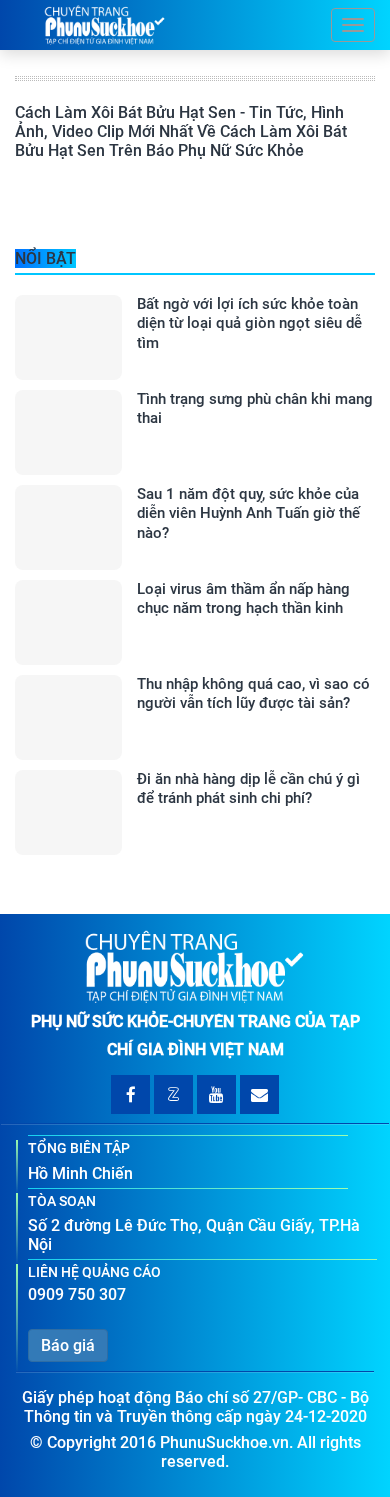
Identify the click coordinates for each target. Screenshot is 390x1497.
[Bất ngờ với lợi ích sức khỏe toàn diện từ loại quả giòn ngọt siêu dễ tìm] (68, 337)
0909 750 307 (77, 1294)
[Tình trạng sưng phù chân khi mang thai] (68, 432)
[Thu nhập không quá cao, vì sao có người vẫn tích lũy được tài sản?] (68, 717)
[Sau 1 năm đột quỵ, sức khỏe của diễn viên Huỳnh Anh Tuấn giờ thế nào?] (68, 527)
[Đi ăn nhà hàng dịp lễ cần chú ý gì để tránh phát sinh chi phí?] (68, 812)
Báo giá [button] (68, 1345)
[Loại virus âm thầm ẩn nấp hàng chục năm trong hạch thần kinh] (68, 622)
